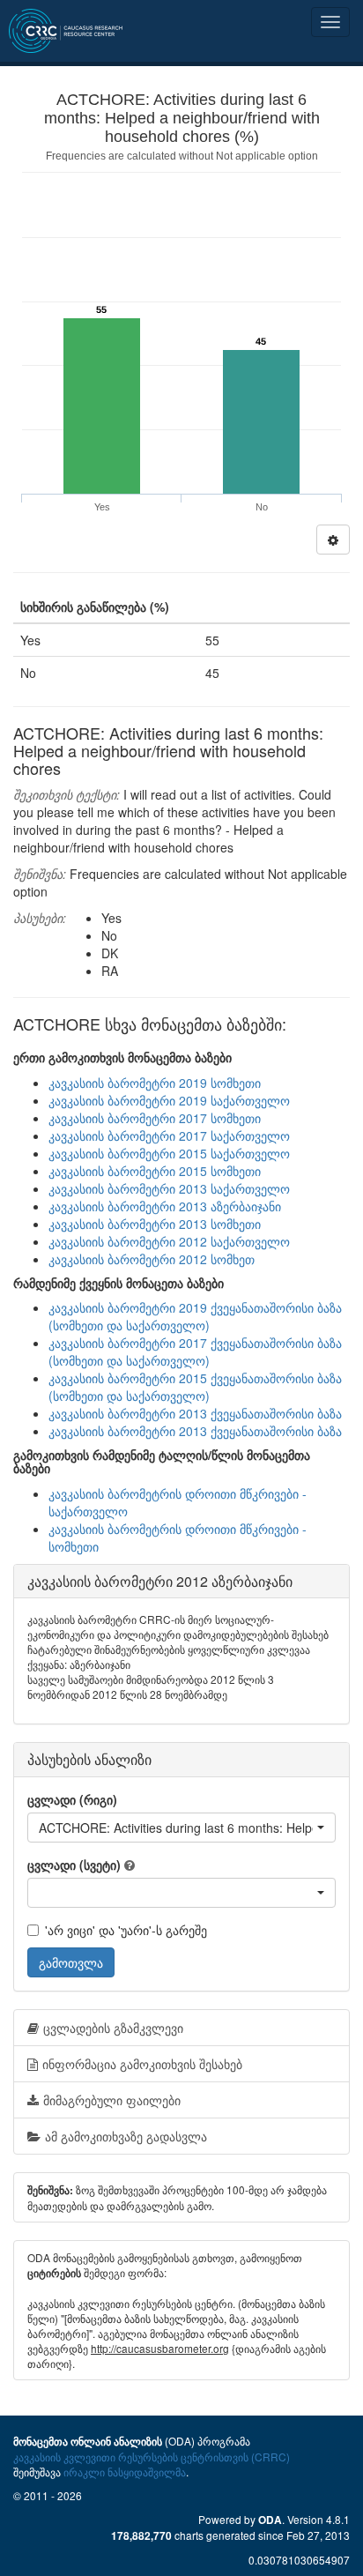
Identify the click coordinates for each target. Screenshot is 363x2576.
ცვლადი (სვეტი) (74, 1865)
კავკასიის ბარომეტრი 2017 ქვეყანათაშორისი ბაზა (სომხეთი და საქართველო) (195, 1351)
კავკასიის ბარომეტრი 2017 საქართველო (169, 1135)
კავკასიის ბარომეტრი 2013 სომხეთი (155, 1224)
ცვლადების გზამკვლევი (113, 2028)
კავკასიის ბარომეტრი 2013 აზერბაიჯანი (165, 1206)
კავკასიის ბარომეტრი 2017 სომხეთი (155, 1118)
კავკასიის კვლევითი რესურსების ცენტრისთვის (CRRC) (152, 2457)
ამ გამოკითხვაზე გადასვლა (126, 2136)
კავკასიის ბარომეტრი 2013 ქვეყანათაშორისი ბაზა (195, 1413)
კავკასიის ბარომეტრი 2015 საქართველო (169, 1153)
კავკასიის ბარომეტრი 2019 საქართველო (169, 1100)
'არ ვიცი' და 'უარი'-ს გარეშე (126, 1930)
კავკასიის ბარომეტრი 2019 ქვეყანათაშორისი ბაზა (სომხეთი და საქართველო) (195, 1316)
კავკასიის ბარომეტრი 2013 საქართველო (169, 1188)
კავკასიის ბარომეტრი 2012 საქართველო (169, 1241)
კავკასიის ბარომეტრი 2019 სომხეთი (155, 1083)
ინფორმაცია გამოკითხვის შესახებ (142, 2064)
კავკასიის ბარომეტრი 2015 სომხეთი (155, 1171)
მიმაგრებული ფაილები (112, 2100)
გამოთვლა (71, 1962)
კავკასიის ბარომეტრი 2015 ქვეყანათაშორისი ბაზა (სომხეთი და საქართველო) (195, 1387)
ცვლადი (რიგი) (72, 1799)
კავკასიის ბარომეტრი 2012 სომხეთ (152, 1259)
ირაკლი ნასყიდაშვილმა (125, 2472)
